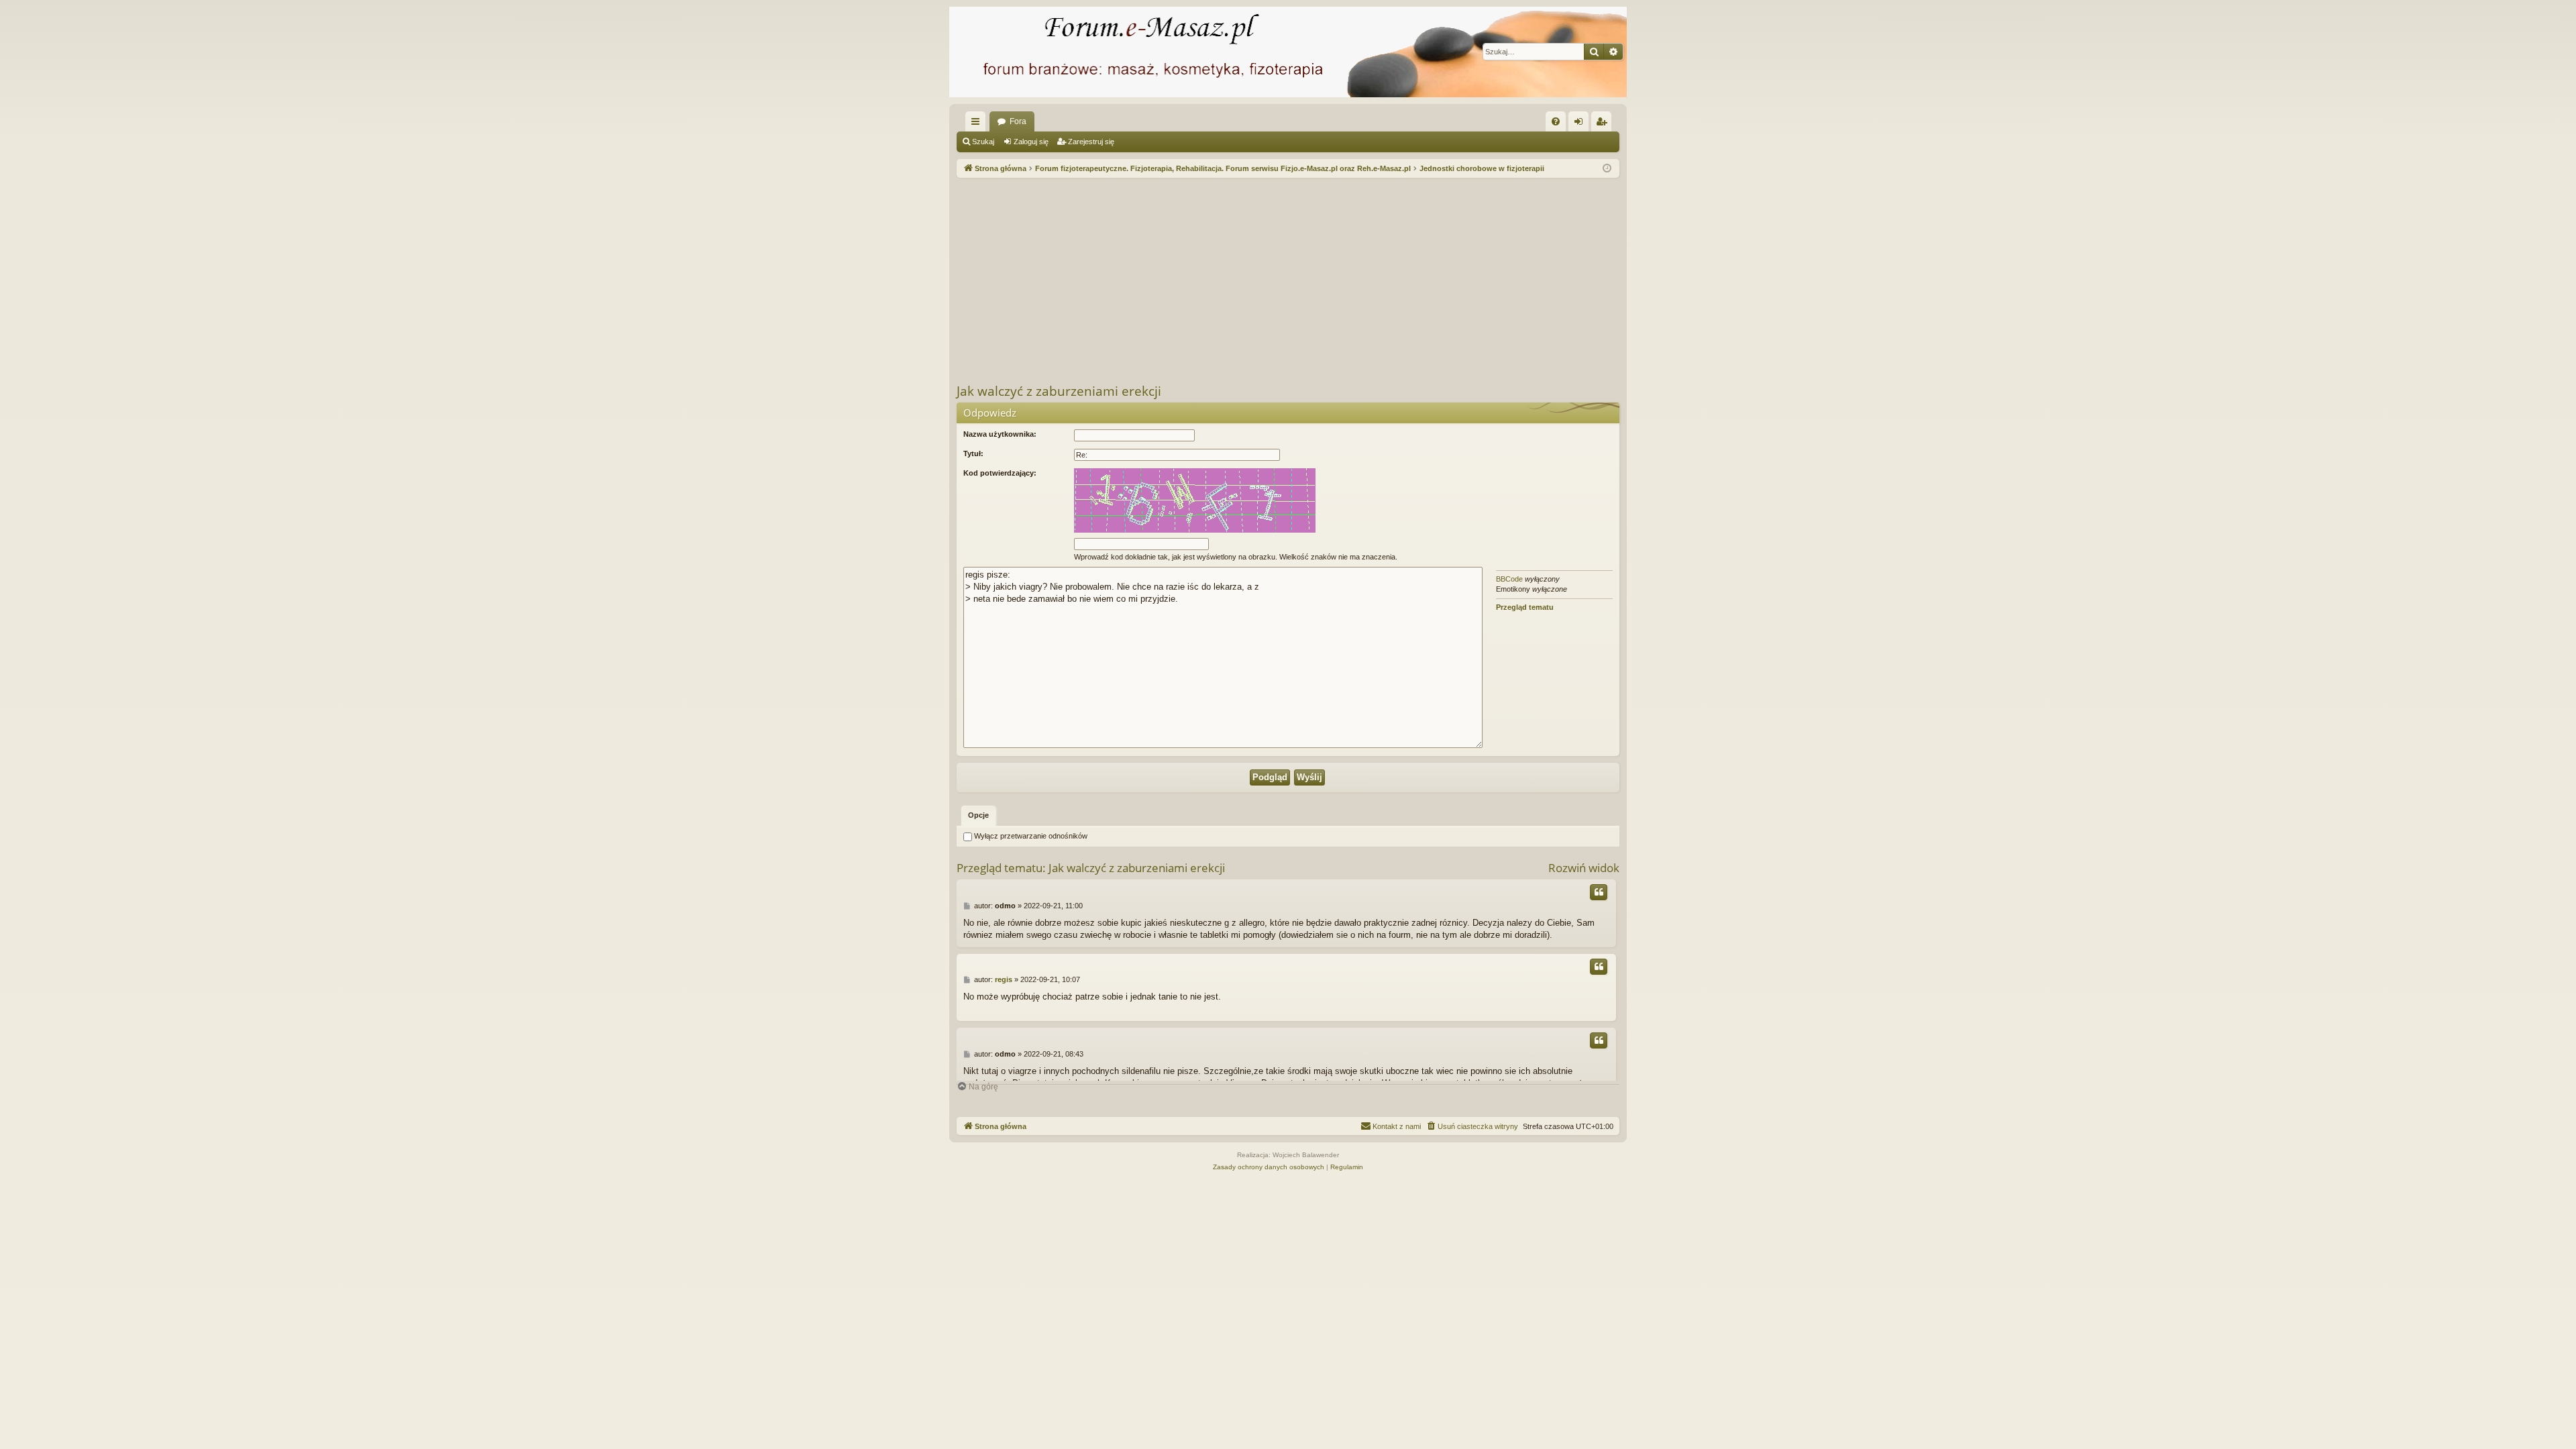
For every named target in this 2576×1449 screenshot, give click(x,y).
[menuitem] (1556, 121)
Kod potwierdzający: (1000, 473)
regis (1004, 979)
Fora (1018, 121)
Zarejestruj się (1091, 142)
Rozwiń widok (1584, 868)
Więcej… (978, 124)
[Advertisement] (1359, 278)
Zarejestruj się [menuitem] (1604, 124)
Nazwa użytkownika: (1000, 434)
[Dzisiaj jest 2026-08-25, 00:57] (1607, 169)
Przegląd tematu (1525, 607)
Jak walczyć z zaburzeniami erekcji (1059, 391)
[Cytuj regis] (1599, 967)
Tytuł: (973, 453)
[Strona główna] (1288, 52)
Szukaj (983, 142)
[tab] (978, 816)
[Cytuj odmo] (1599, 892)
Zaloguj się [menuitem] (1581, 124)
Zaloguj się (1031, 142)
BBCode (1509, 579)
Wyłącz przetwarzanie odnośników (1030, 836)
